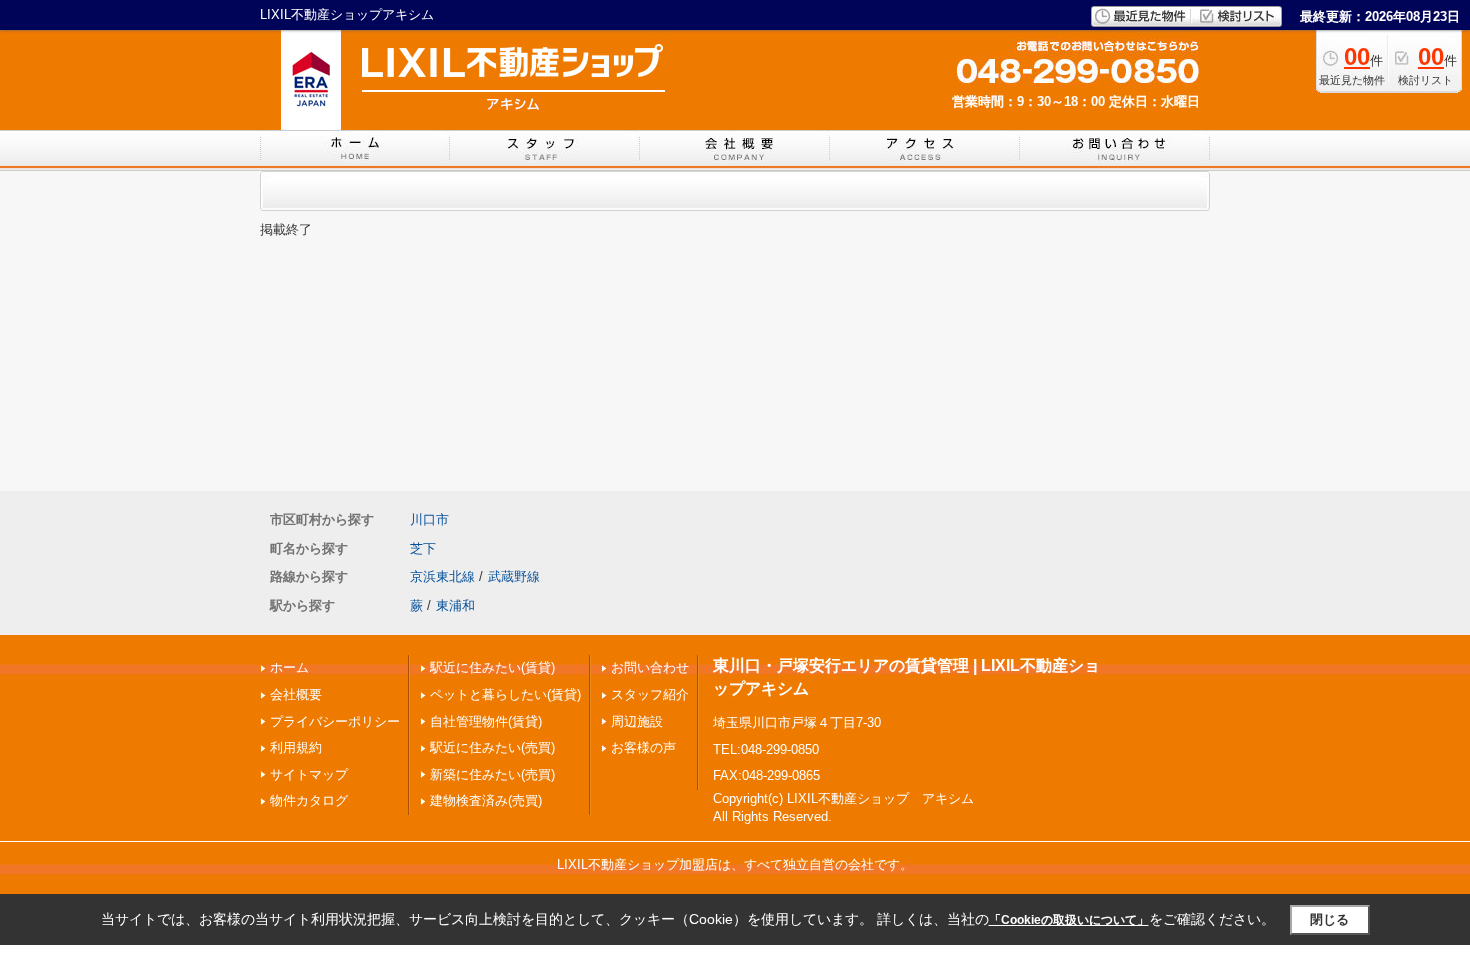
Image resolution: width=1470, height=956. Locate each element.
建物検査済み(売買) (486, 800)
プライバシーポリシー (335, 721)
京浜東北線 (442, 576)
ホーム (289, 667)
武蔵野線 (514, 576)
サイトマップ (309, 774)
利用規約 (296, 747)
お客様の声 (643, 747)
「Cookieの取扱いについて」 (1069, 920)
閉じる (1329, 919)
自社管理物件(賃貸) (486, 721)
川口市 (429, 519)
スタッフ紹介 (650, 694)
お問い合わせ (650, 667)
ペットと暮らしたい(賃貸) (505, 694)
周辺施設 (637, 721)
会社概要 (296, 694)
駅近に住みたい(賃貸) (492, 667)
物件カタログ (309, 800)
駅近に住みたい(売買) (492, 747)
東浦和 (455, 605)
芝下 (423, 548)
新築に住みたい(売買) (492, 774)
